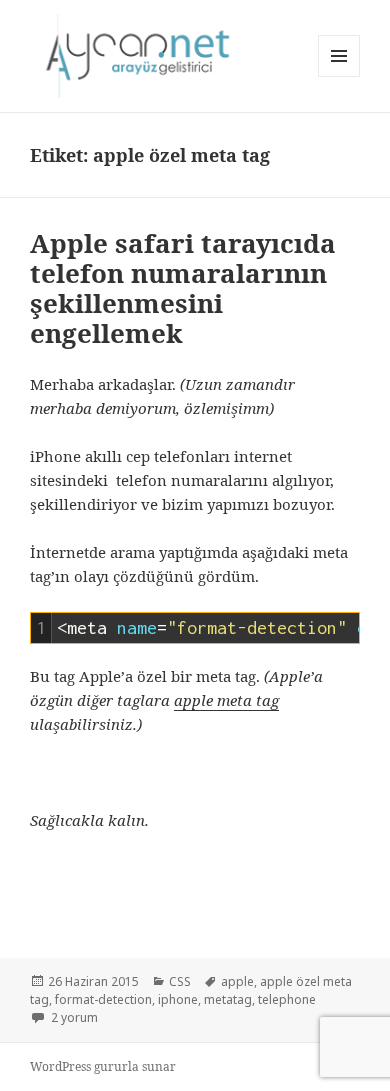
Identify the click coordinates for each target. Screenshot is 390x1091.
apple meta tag (226, 700)
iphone (178, 999)
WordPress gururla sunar (103, 1066)
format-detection (103, 999)
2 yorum (73, 1017)
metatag (228, 999)
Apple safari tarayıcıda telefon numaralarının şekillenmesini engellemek (183, 288)
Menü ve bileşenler (339, 76)
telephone (287, 999)
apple (237, 981)
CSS (180, 981)
